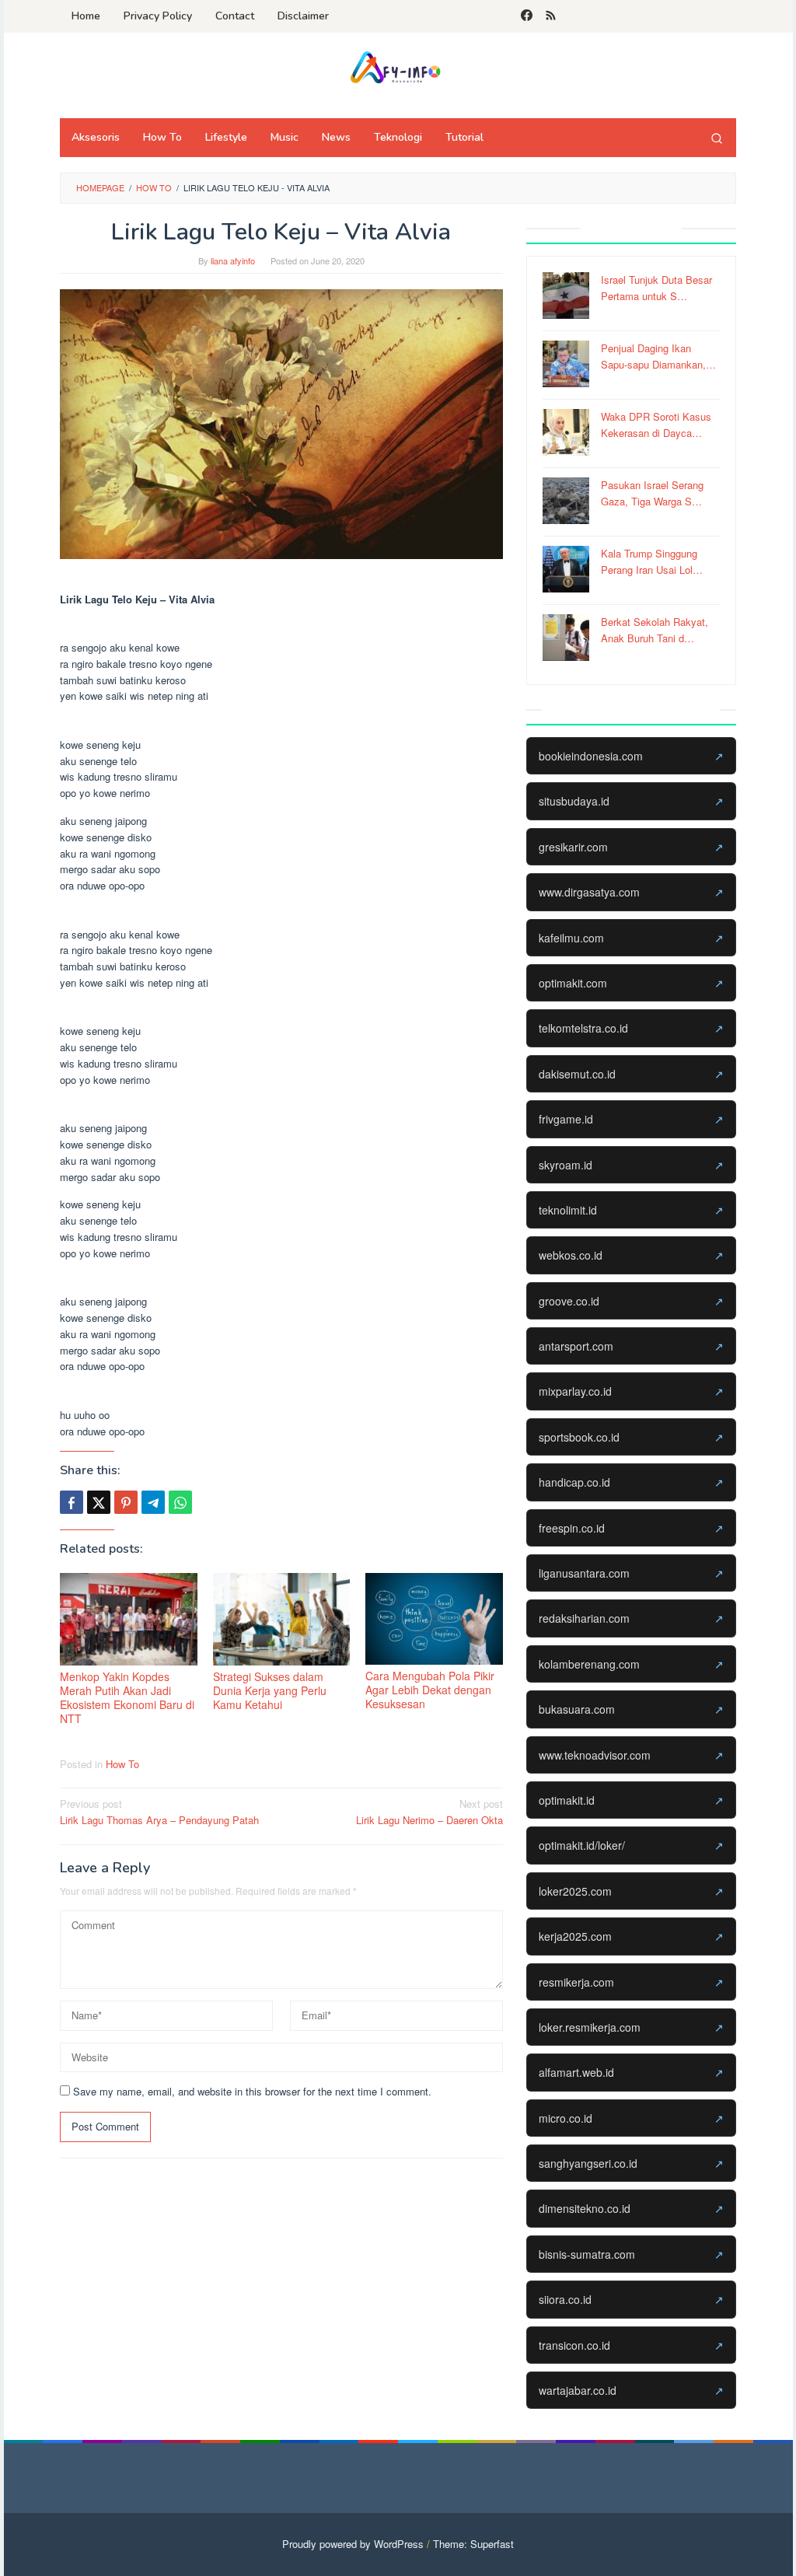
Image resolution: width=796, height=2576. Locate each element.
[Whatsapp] (180, 1502)
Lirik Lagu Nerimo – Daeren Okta (429, 1812)
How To (122, 1764)
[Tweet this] (99, 1502)
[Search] (717, 138)
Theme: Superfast (473, 2544)
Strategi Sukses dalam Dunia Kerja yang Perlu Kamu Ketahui (270, 1690)
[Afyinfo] (398, 66)
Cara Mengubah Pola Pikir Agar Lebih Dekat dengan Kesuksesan (430, 1690)
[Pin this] (126, 1502)
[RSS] (551, 16)
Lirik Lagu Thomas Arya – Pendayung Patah (159, 1812)
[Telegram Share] (153, 1502)
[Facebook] (527, 16)
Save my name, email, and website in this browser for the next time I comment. (252, 2091)
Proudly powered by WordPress (353, 2544)
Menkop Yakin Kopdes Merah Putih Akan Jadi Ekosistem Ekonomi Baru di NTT (127, 1697)
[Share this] (72, 1502)
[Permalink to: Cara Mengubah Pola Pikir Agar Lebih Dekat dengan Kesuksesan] (434, 1619)
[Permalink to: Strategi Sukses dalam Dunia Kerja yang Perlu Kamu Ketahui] (282, 1619)
